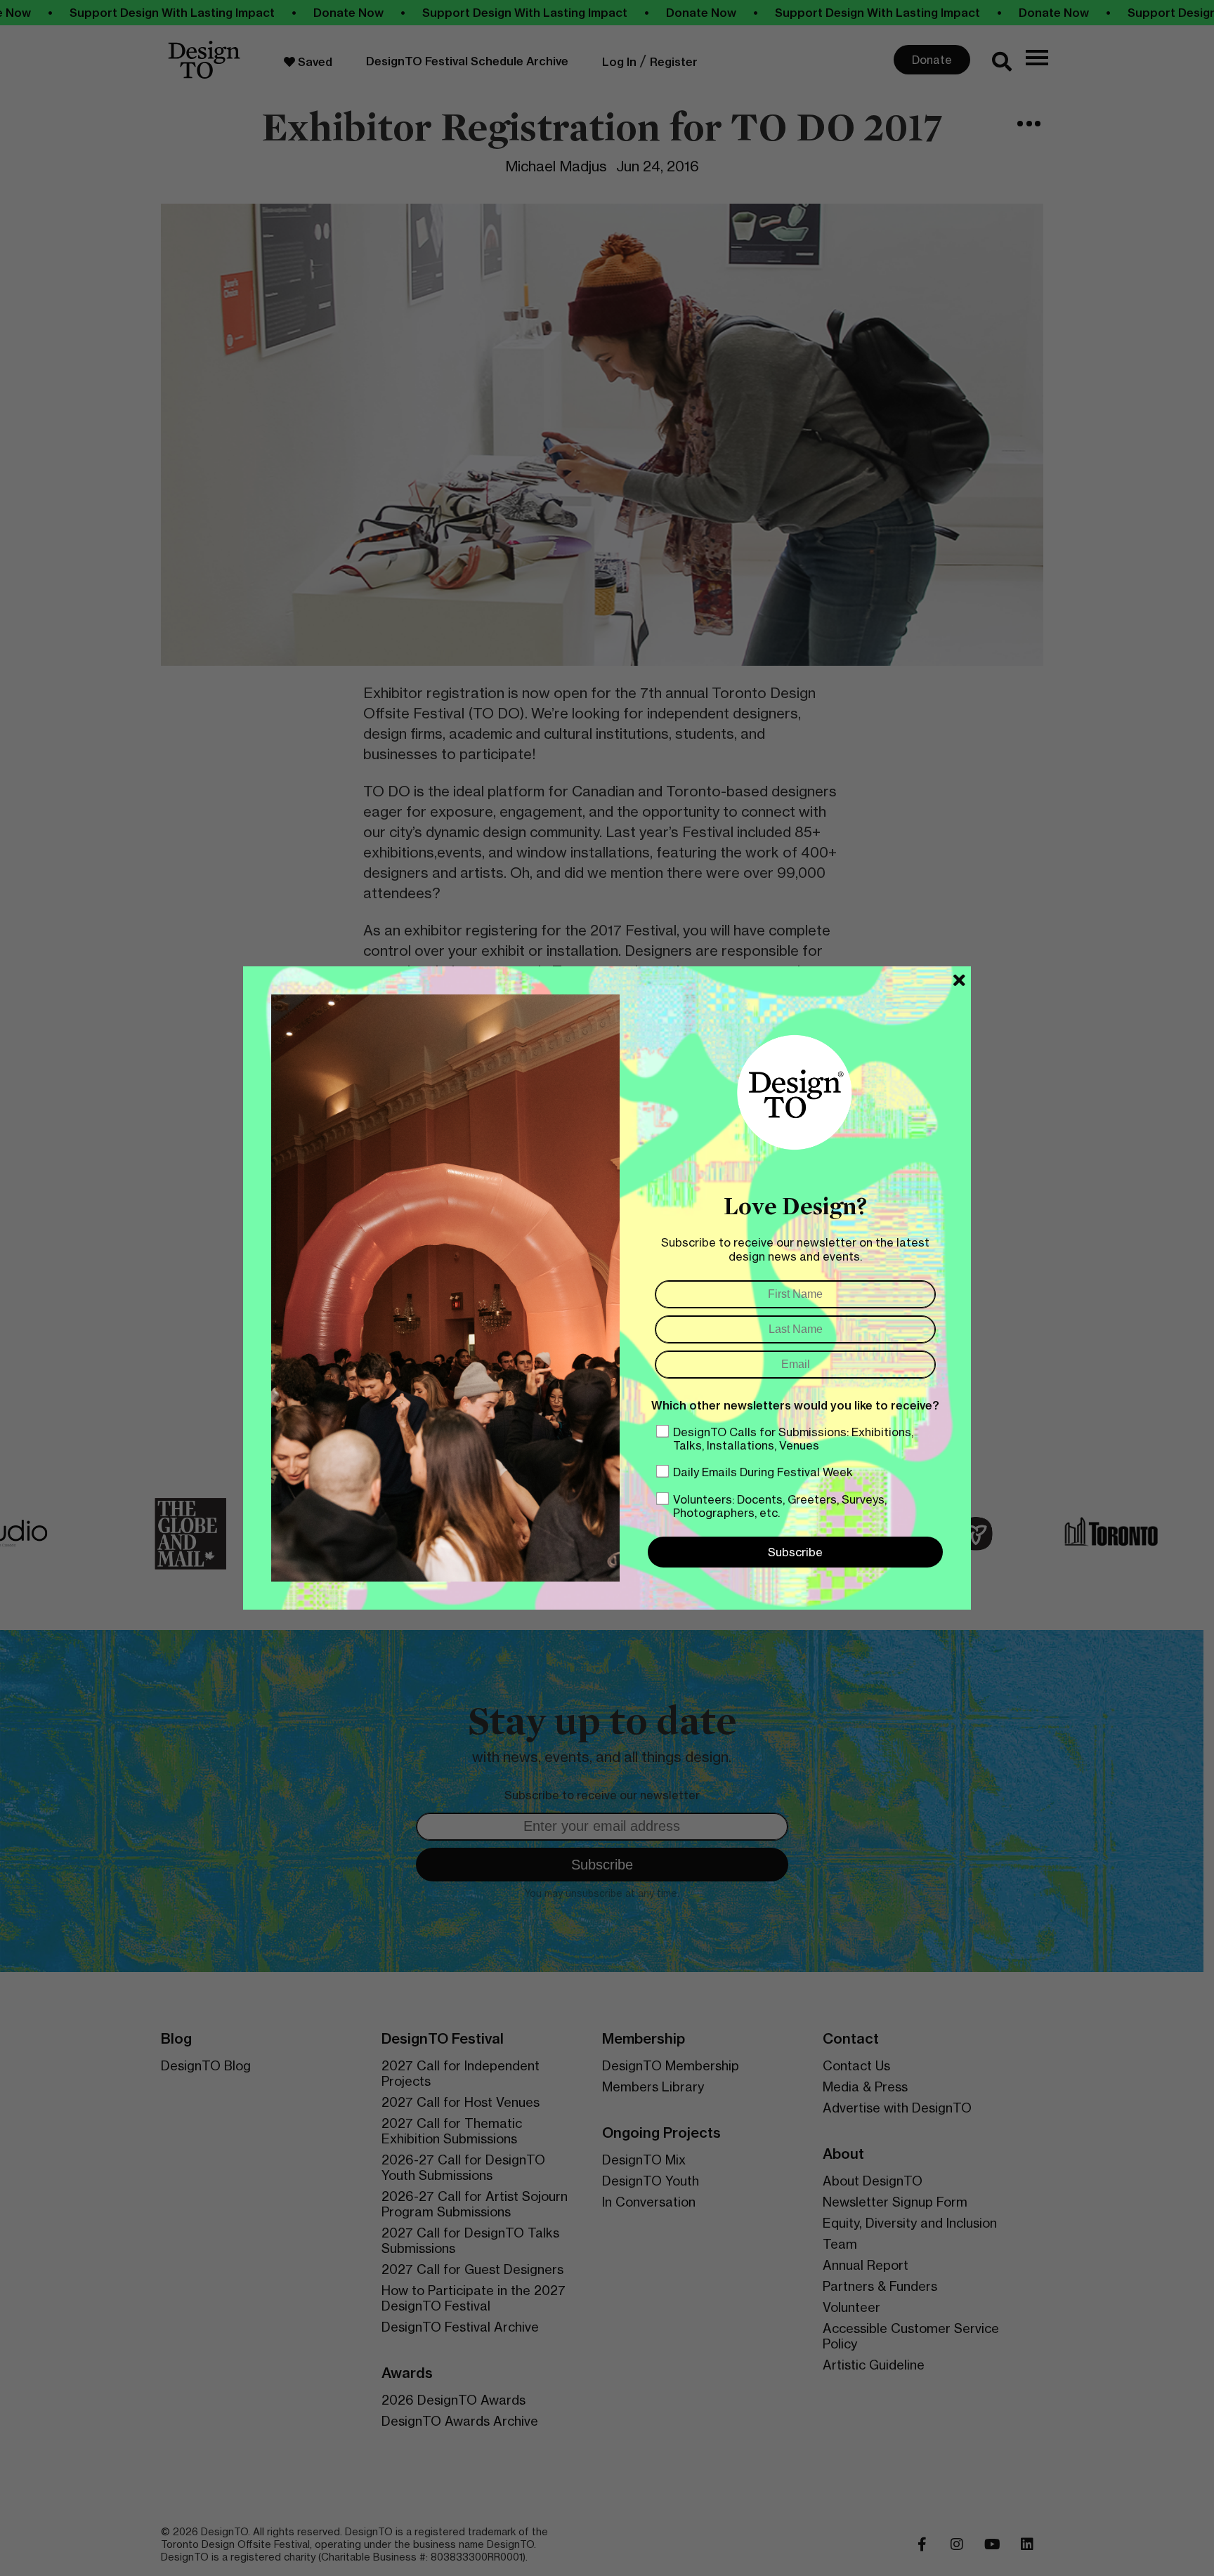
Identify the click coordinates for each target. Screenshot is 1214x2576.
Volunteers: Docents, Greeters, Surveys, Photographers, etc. (780, 1506)
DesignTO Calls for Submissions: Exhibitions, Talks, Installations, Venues (793, 1439)
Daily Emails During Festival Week (763, 1472)
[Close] (959, 980)
